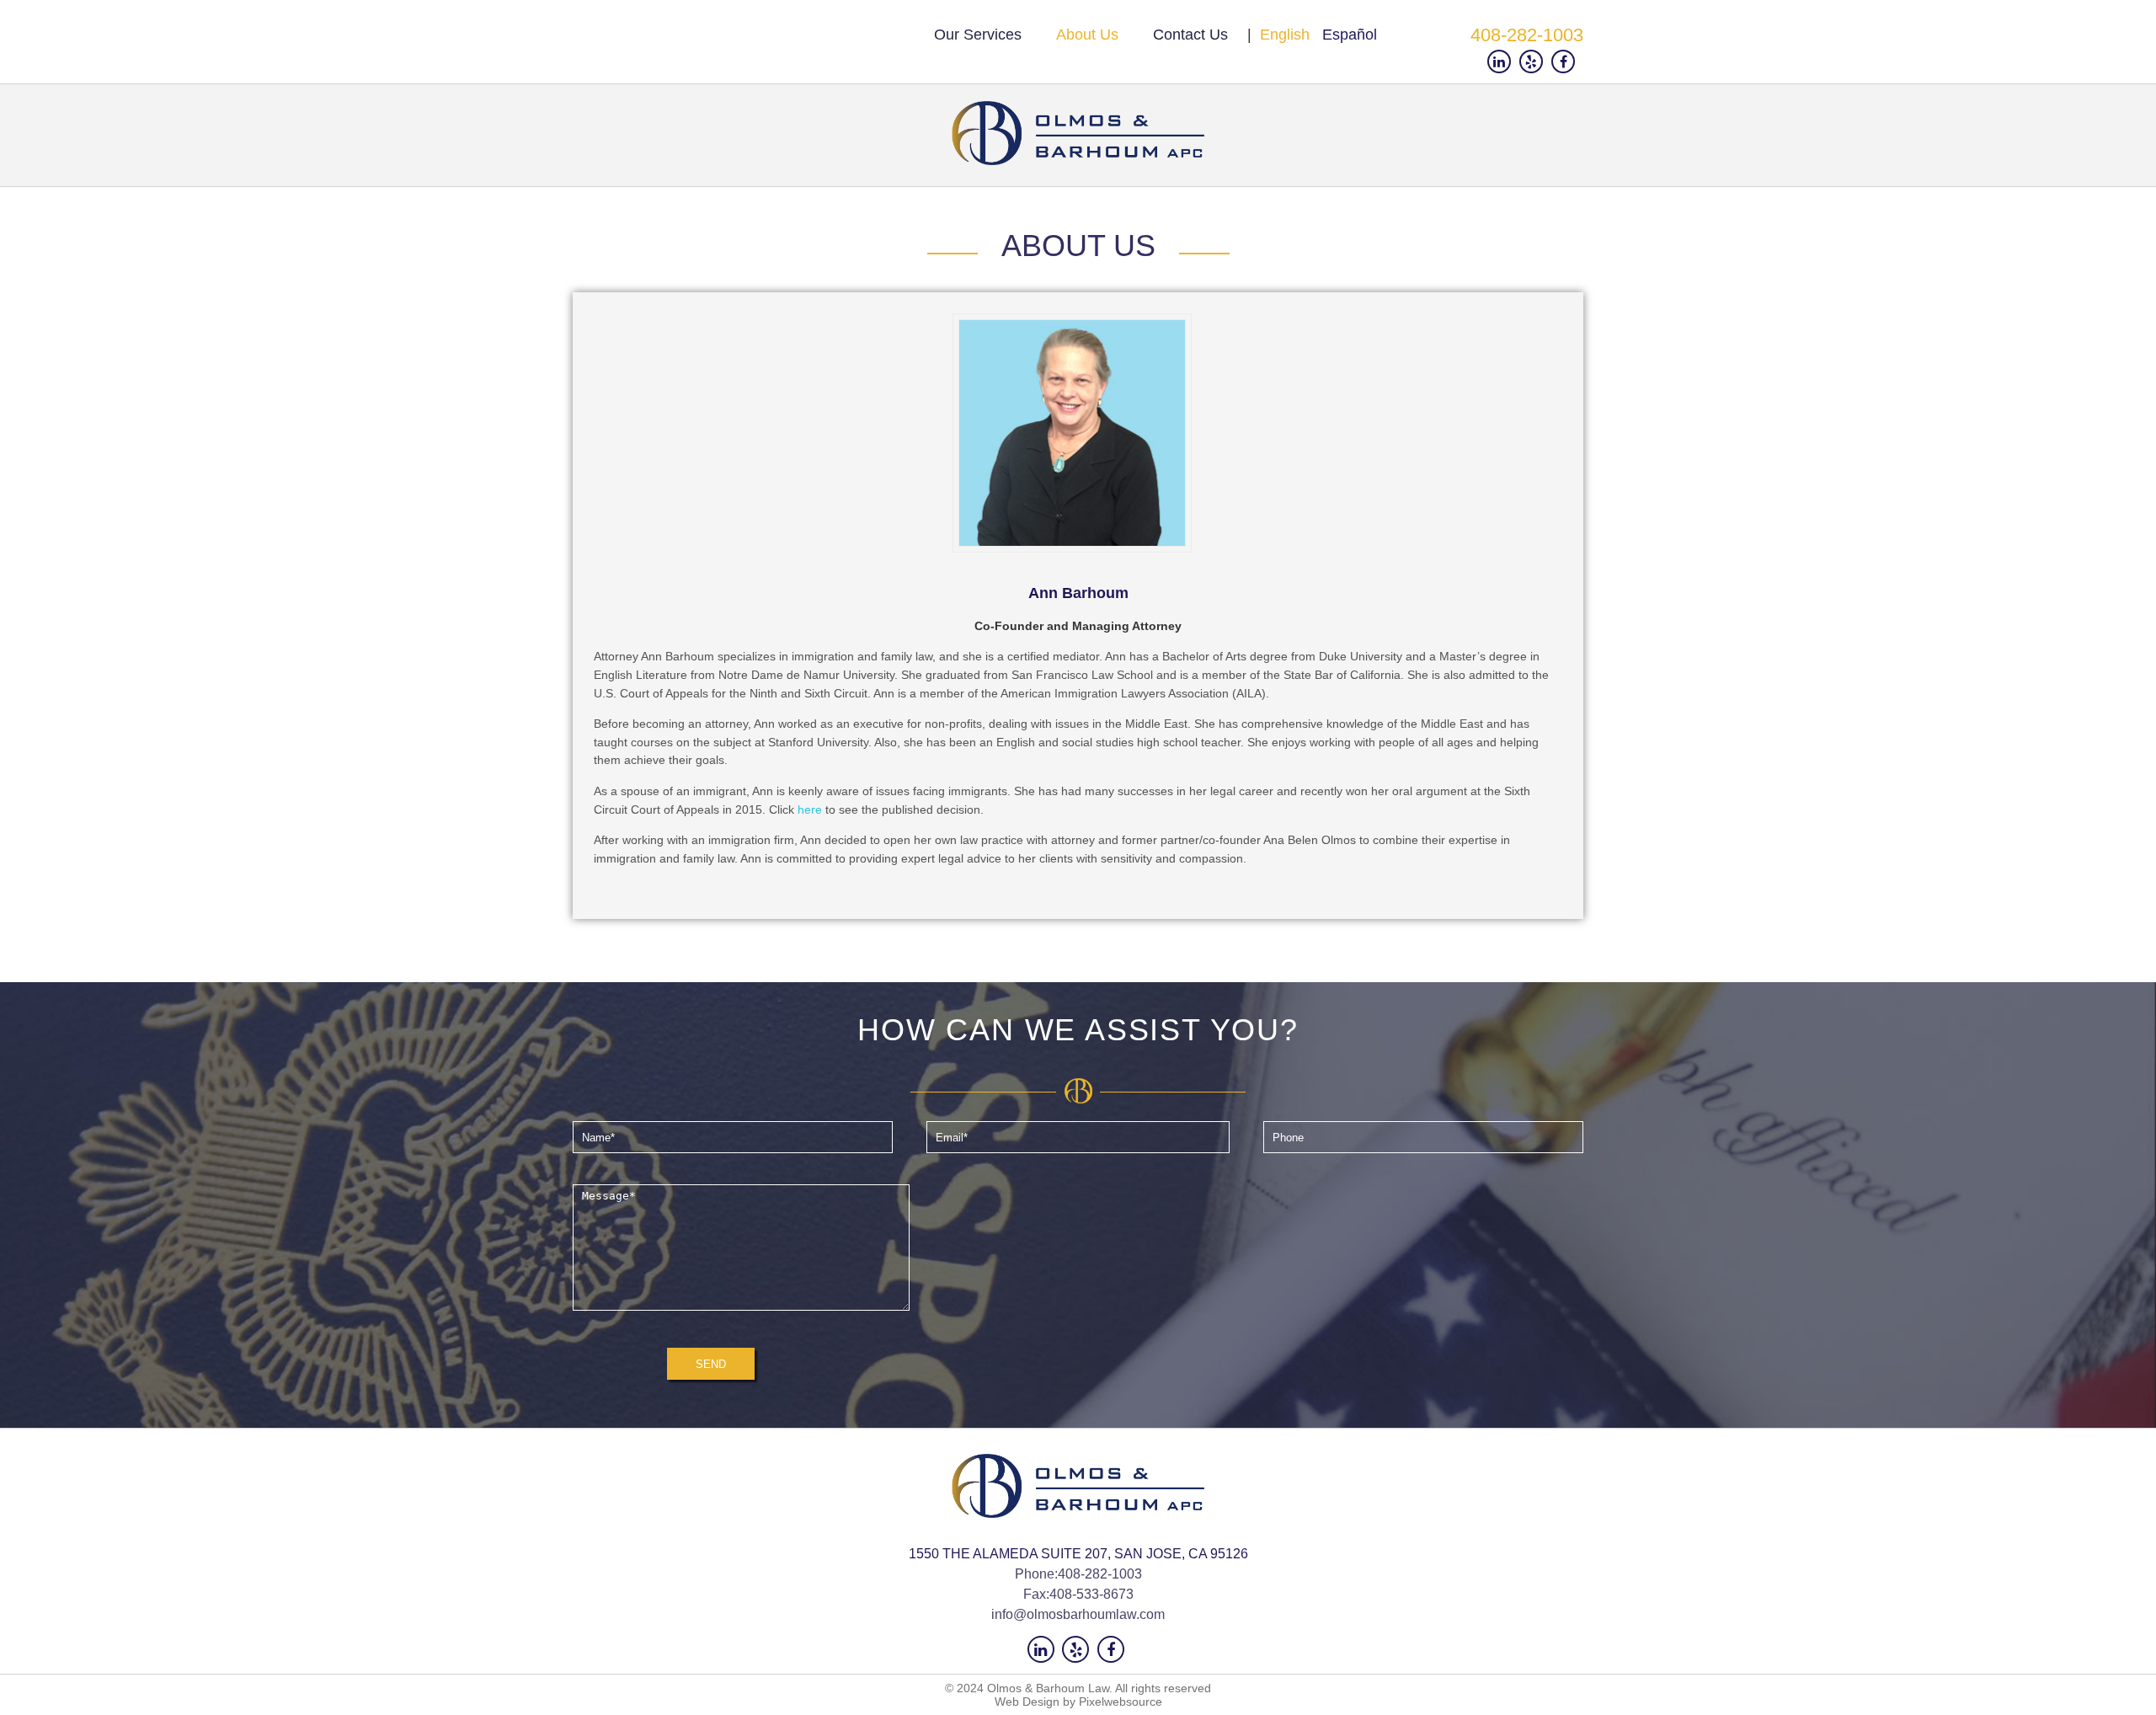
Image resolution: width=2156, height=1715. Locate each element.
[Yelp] (1535, 62)
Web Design (1027, 1702)
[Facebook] (1567, 62)
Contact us (1190, 35)
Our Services (978, 35)
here (811, 809)
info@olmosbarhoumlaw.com (1078, 1614)
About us (1087, 35)
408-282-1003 (1527, 35)
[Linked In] (1503, 62)
